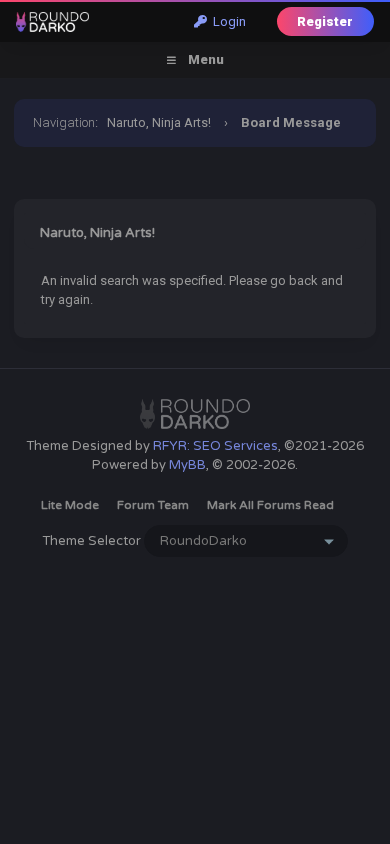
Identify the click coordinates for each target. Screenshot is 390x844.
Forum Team (153, 505)
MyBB (187, 465)
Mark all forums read (270, 505)
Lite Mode (70, 505)
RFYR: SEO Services (215, 446)
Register (325, 21)
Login (226, 21)
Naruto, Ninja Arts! (159, 122)
